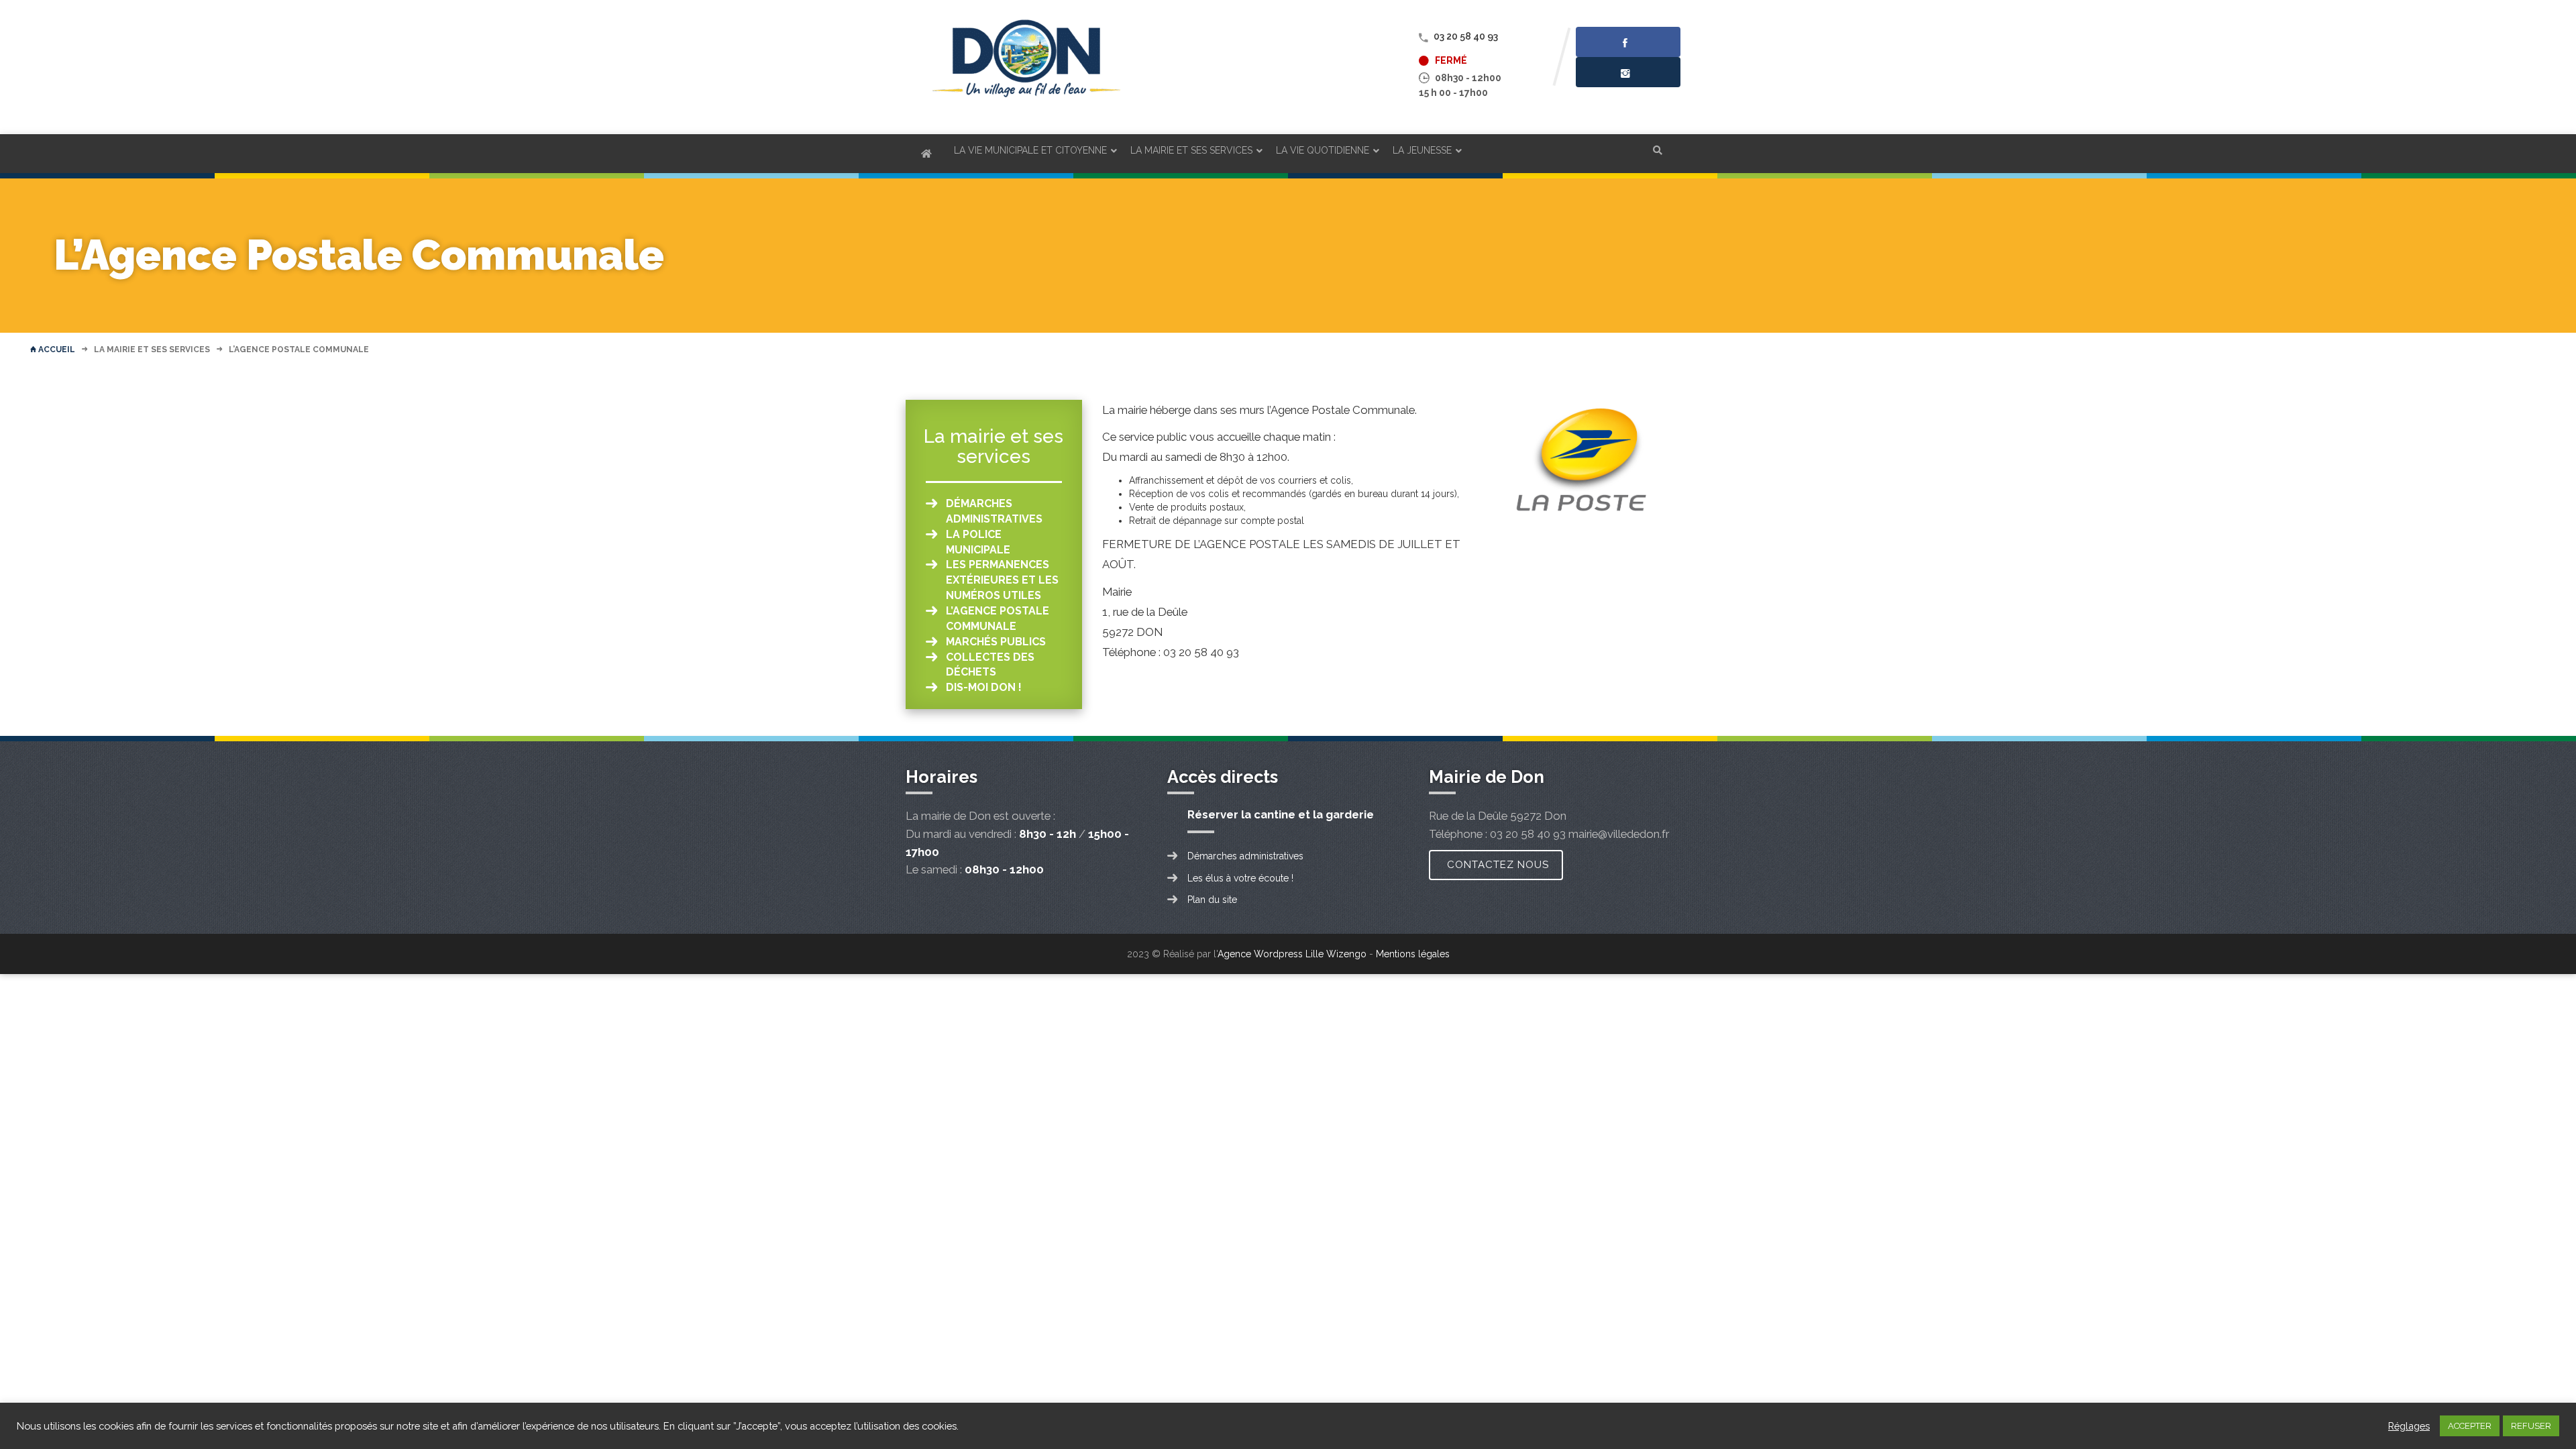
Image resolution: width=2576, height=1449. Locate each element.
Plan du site (1212, 900)
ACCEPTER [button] (2470, 1426)
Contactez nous (1498, 865)
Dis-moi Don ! (984, 687)
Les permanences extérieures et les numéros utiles (1002, 580)
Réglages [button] (2409, 1426)
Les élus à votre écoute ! (1240, 878)
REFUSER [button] (2531, 1426)
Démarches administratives (1245, 856)
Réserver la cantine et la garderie (1281, 814)
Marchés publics (996, 642)
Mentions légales (1413, 954)
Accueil (56, 350)
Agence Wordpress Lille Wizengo (1292, 954)
